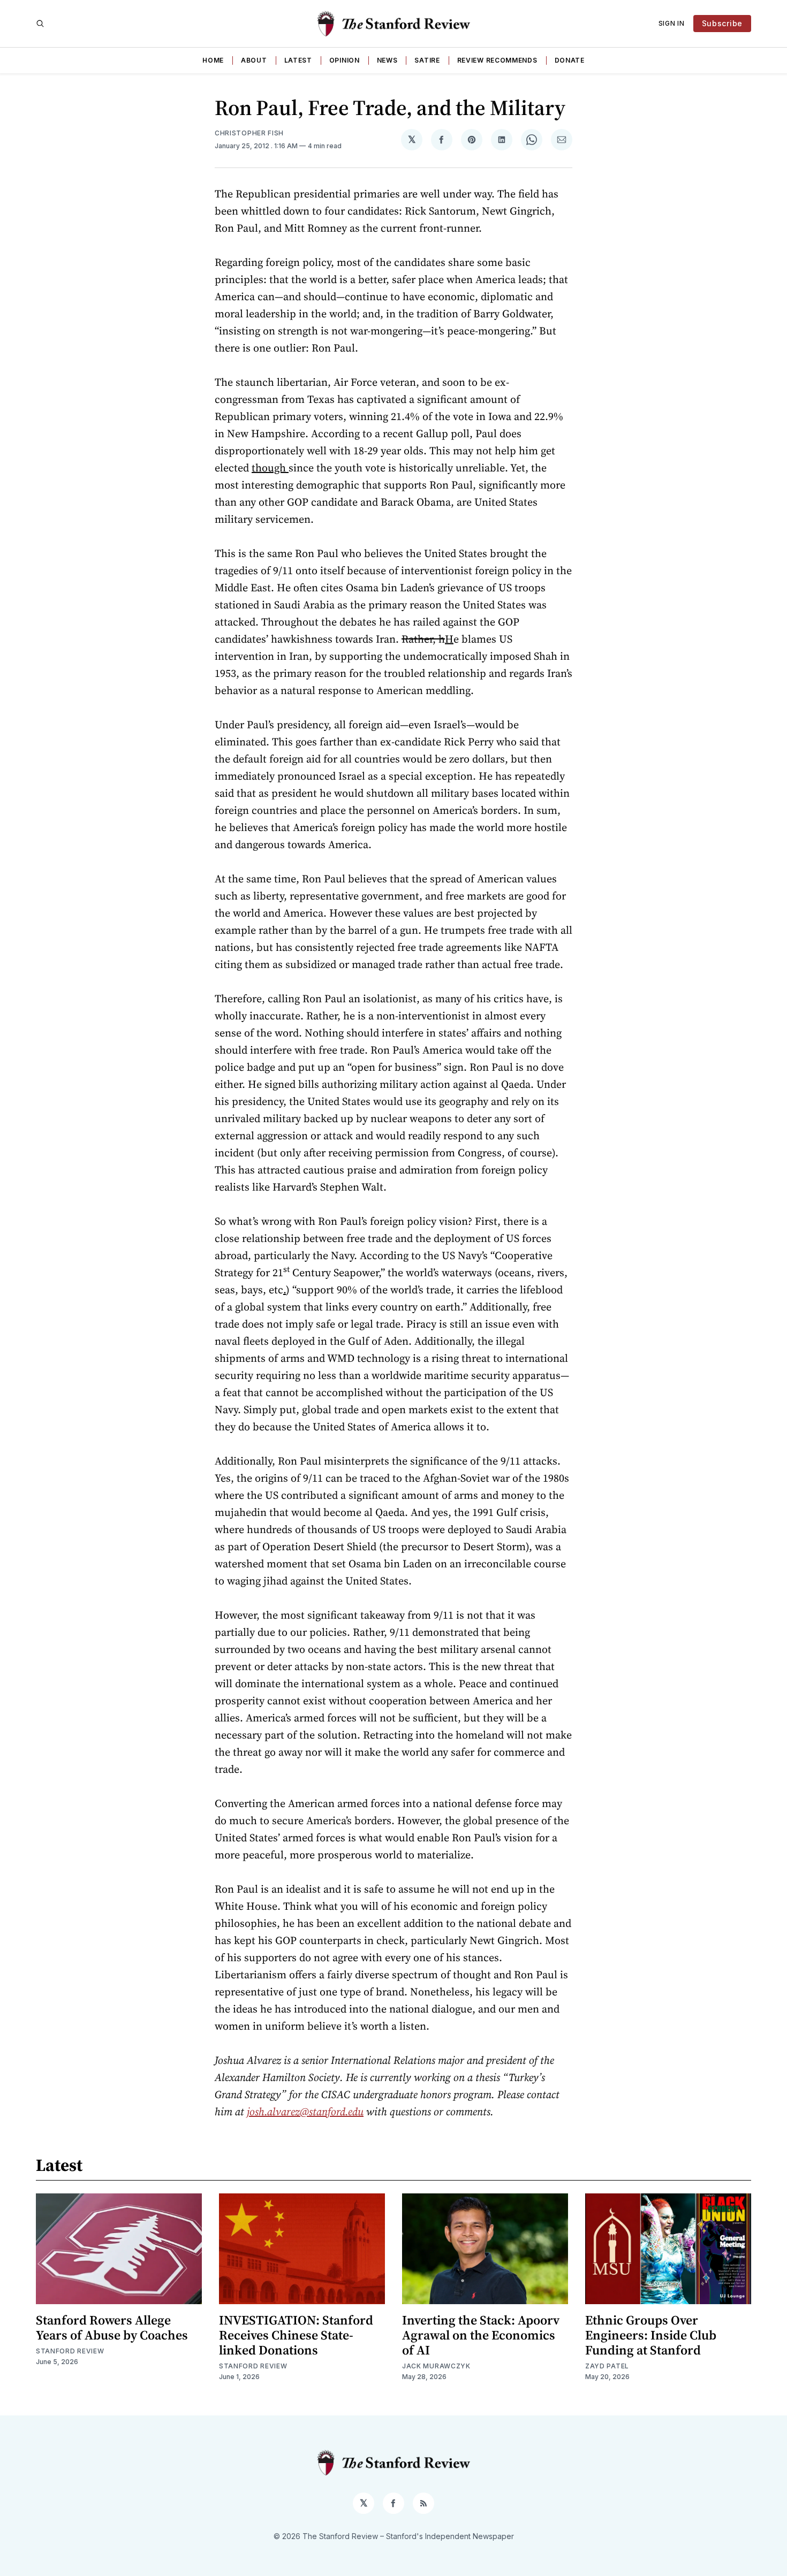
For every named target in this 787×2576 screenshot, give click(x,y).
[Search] (40, 24)
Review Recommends (497, 60)
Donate (570, 60)
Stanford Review (70, 2351)
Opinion (345, 60)
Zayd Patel (607, 2366)
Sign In (672, 23)
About (254, 60)
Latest (298, 60)
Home (213, 60)
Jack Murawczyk (436, 2366)
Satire (427, 60)
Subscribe (722, 23)
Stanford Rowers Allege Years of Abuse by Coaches (112, 2327)
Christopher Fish (249, 133)
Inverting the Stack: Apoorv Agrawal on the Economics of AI (481, 2335)
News (387, 60)
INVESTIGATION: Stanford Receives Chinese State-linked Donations (296, 2335)
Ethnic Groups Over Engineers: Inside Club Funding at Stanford (651, 2335)
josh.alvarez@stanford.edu (305, 2112)
